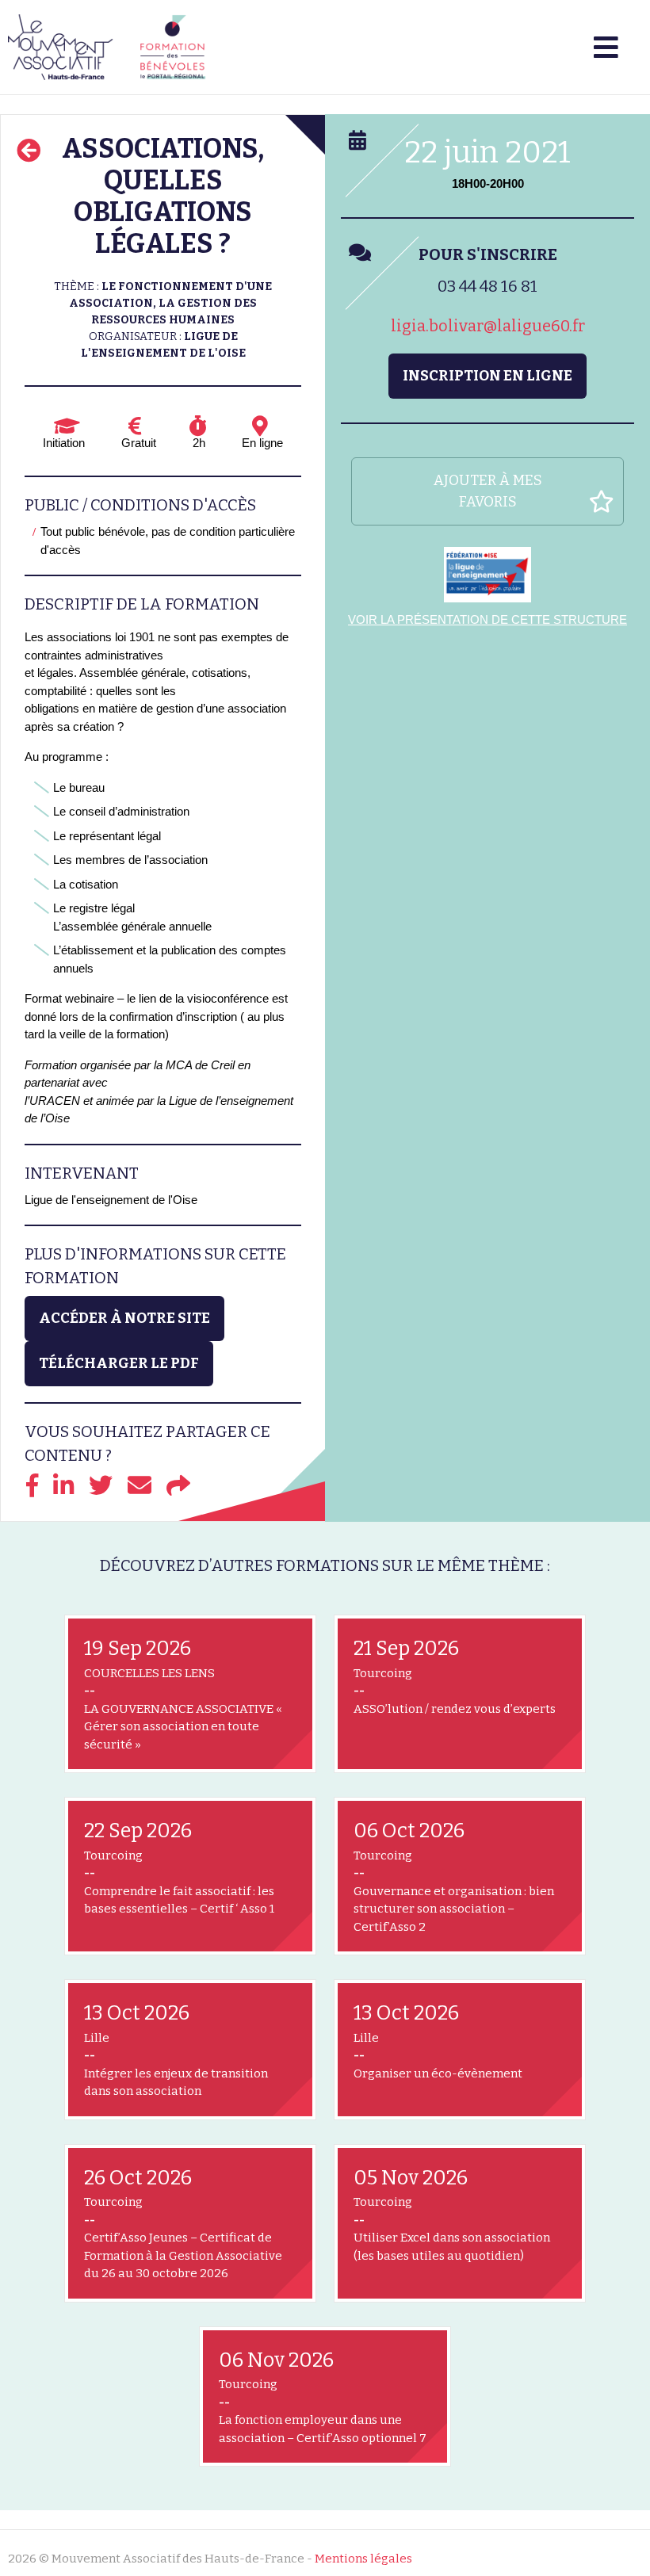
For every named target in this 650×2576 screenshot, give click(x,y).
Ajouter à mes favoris (488, 491)
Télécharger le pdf (119, 1363)
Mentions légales (363, 2559)
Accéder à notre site (124, 1318)
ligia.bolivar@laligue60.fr (488, 326)
